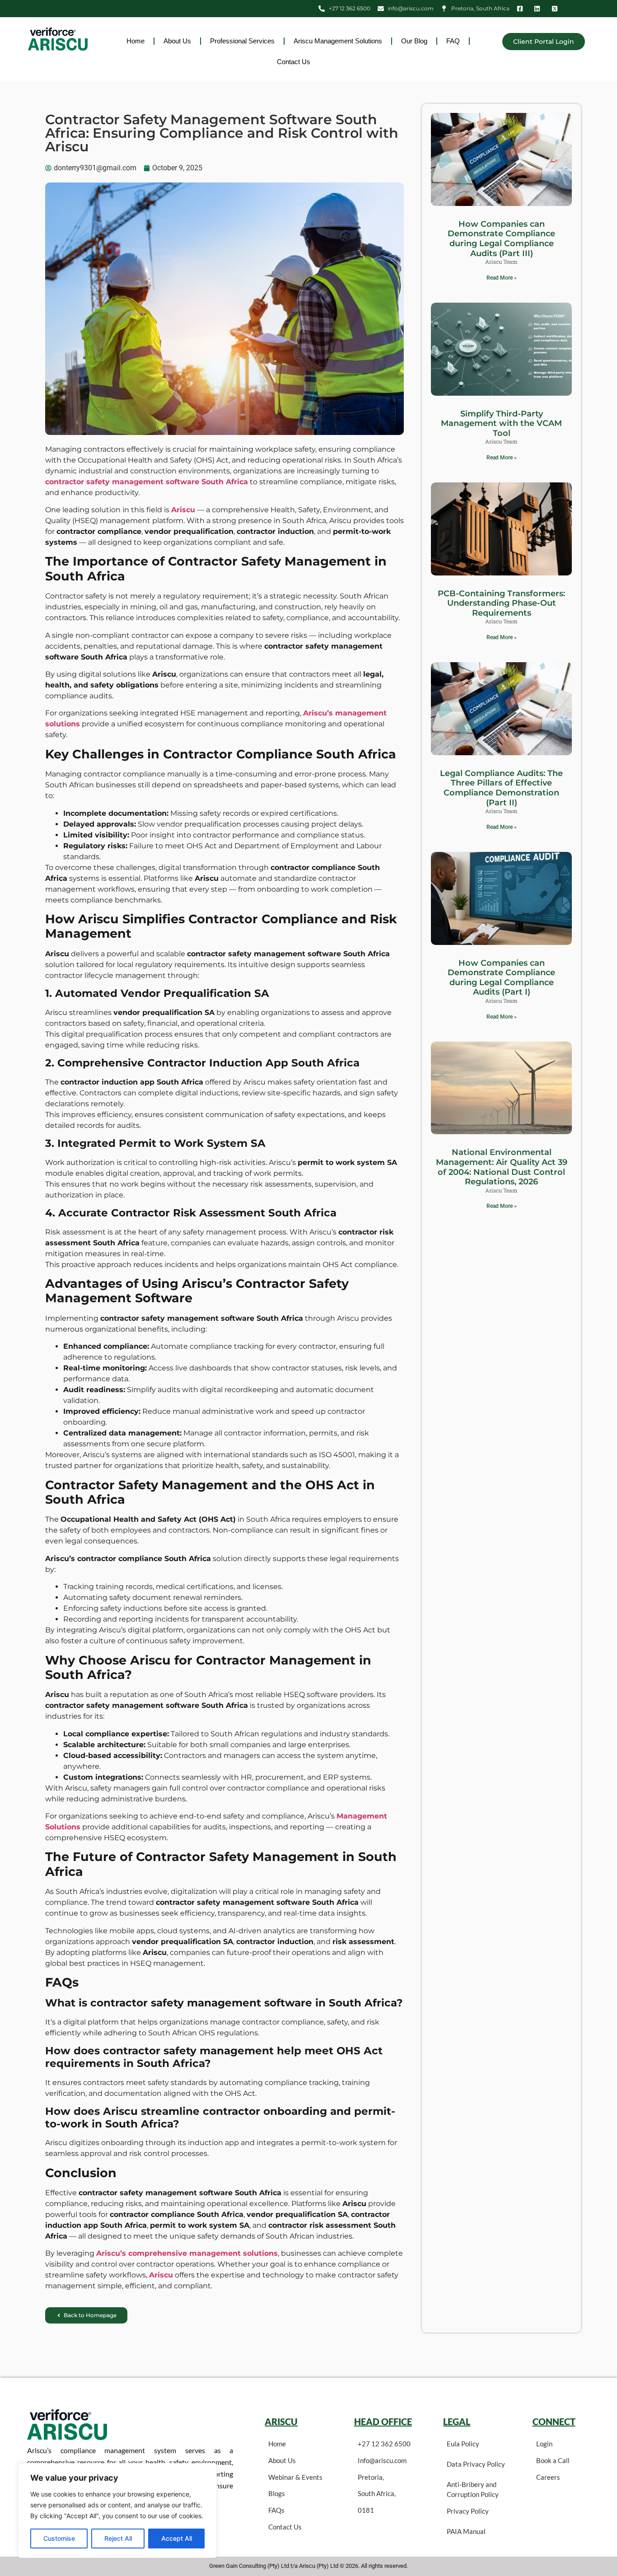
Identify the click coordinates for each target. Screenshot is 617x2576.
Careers (548, 2477)
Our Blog (414, 41)
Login (544, 2444)
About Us (177, 41)
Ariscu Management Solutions (338, 41)
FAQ (453, 41)
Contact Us (294, 62)
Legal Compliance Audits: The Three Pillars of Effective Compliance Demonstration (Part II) (501, 788)
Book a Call (553, 2460)
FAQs (276, 2510)
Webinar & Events (295, 2477)
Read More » (502, 278)
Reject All (118, 2538)
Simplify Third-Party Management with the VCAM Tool (501, 423)
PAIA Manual (466, 2531)
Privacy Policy (468, 2511)
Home (136, 41)
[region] (117, 2511)
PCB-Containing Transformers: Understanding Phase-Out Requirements (501, 603)
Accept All (177, 2538)
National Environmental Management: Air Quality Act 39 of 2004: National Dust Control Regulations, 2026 (502, 1167)
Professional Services (242, 41)
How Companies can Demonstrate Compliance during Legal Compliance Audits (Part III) (501, 239)
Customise (59, 2538)
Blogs (277, 2493)
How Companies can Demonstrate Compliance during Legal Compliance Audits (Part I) (501, 978)
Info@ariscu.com (382, 2460)
